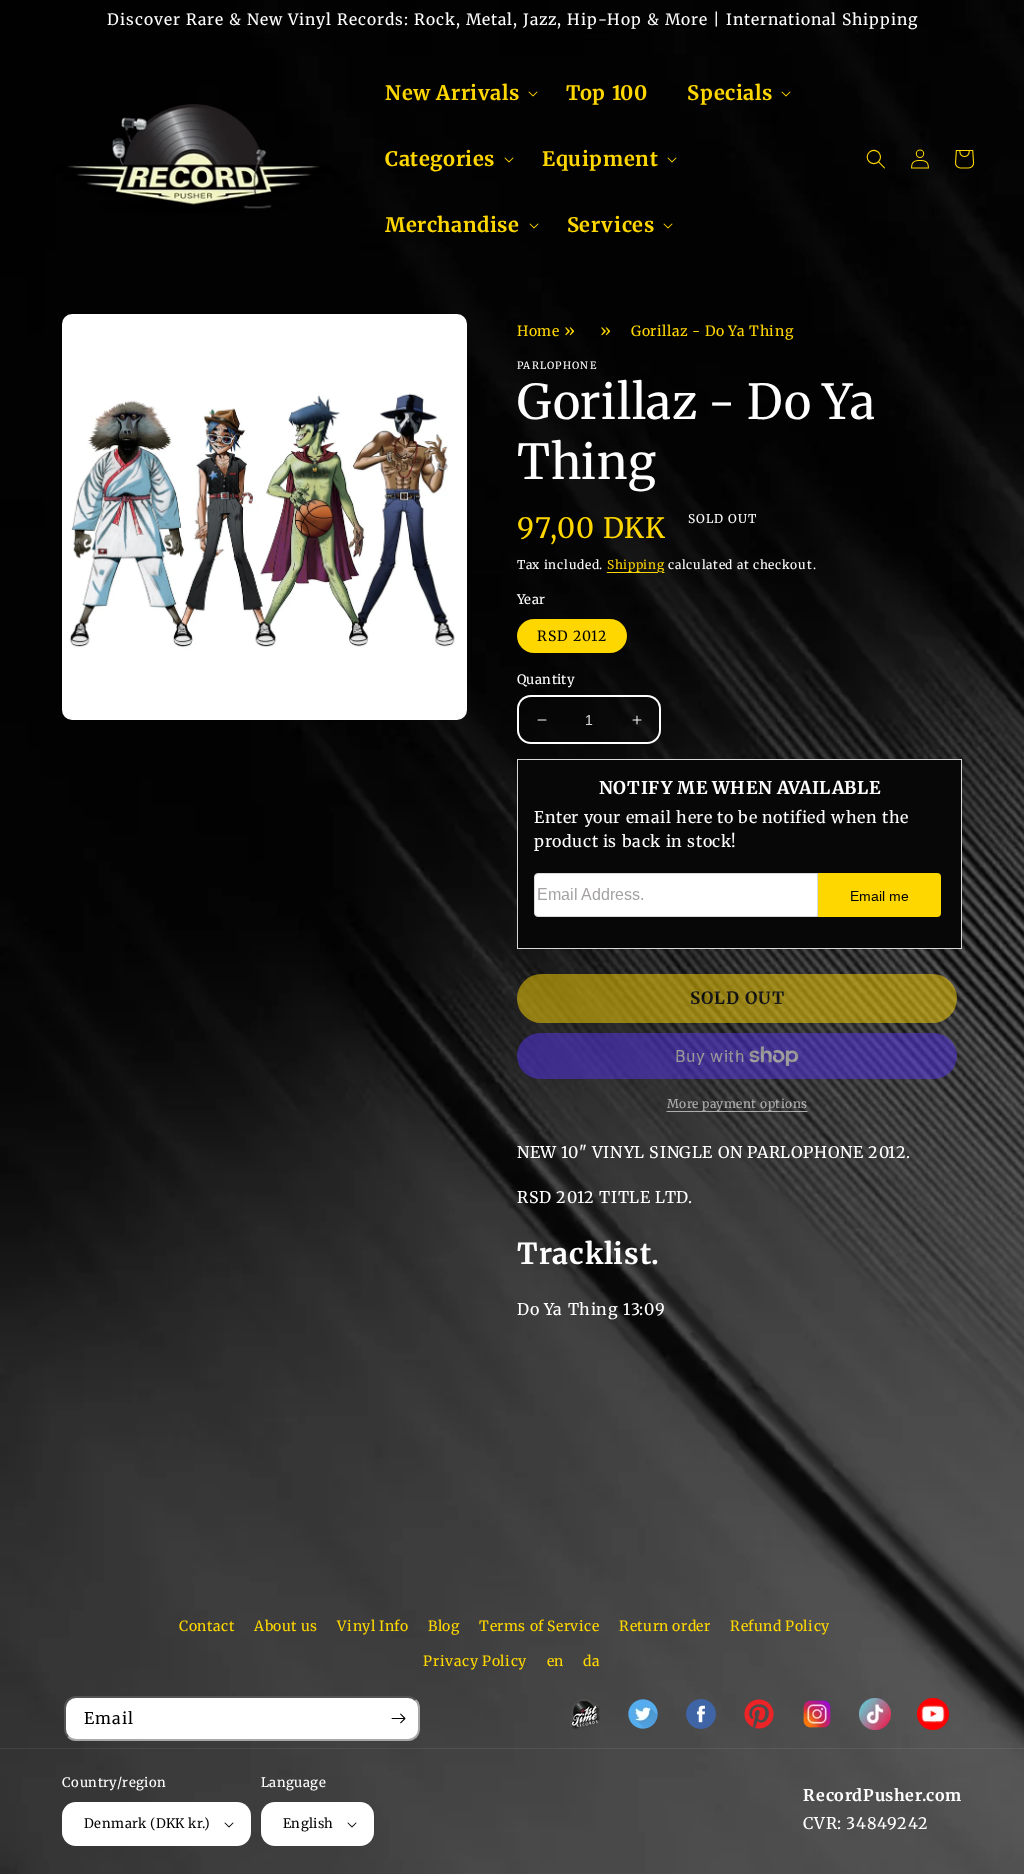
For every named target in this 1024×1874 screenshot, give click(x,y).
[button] (455, 93)
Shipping (636, 564)
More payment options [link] (737, 1103)
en (555, 1661)
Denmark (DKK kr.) (147, 1823)
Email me (879, 896)
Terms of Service (539, 1626)
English (308, 1823)
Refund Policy (780, 1626)
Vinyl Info (372, 1626)
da (591, 1661)
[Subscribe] (398, 1718)
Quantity (546, 679)
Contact (206, 1626)
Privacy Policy (474, 1661)
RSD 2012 (572, 636)
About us (286, 1626)
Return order (664, 1626)
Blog (443, 1626)
